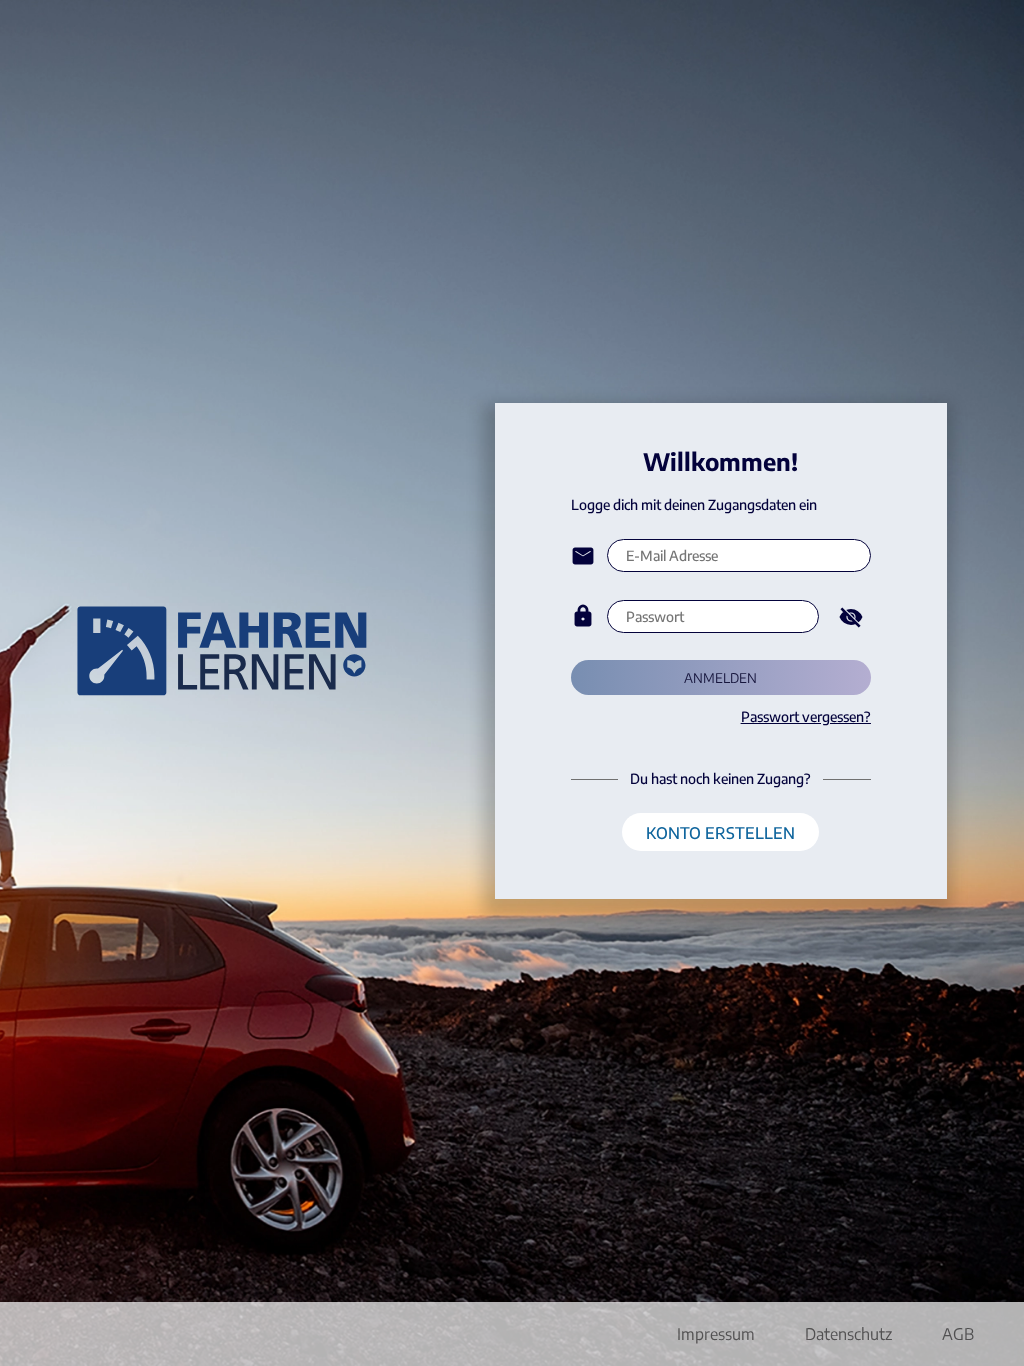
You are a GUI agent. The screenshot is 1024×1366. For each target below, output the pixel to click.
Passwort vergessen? (806, 716)
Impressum (716, 1334)
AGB (958, 1334)
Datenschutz (848, 1334)
